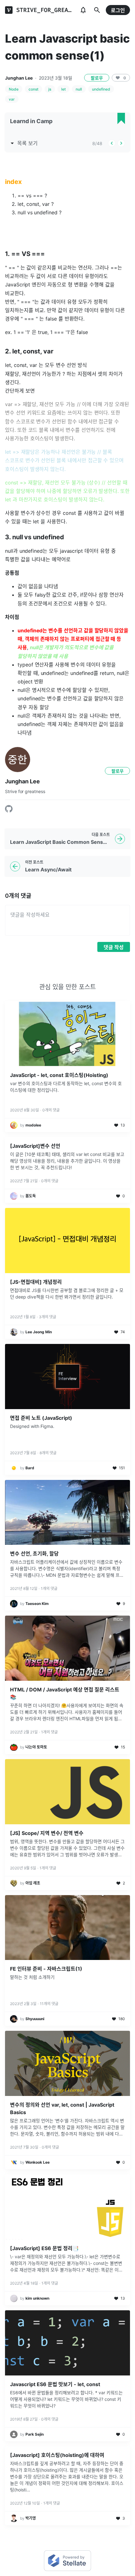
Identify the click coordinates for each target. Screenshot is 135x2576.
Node (14, 89)
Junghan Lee (19, 78)
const (33, 89)
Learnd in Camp (31, 121)
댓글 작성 (114, 947)
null (79, 89)
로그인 (118, 10)
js (50, 89)
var (12, 99)
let (63, 89)
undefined (101, 89)
